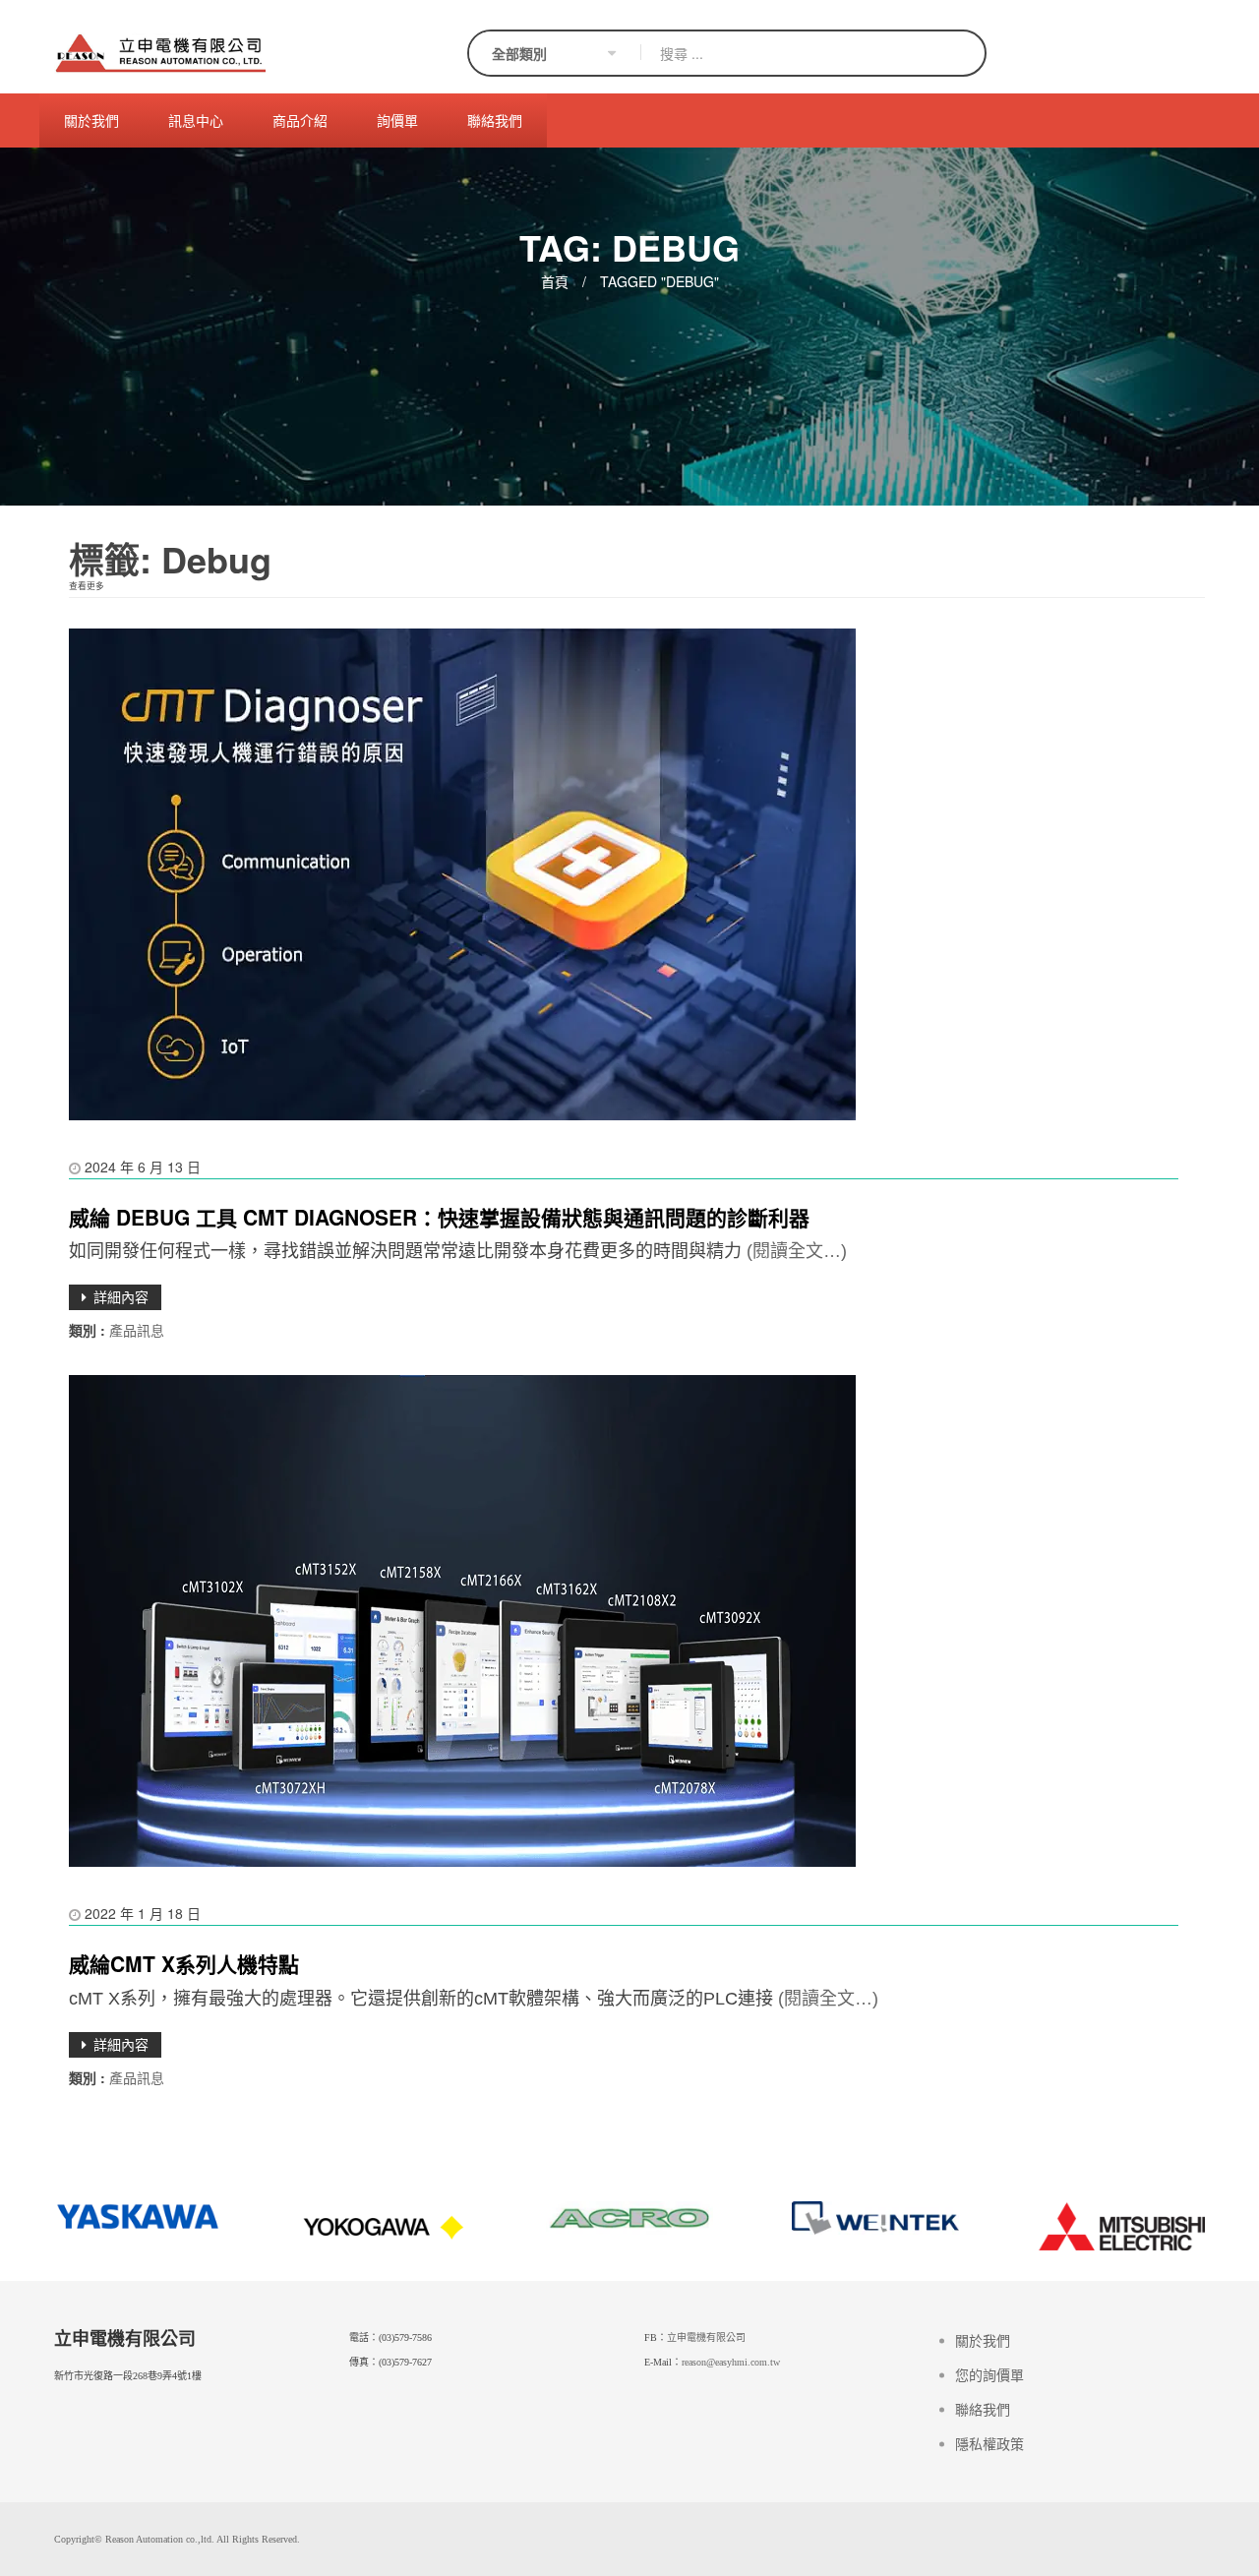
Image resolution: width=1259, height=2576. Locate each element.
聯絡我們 (983, 2410)
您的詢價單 (989, 2376)
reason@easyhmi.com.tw (731, 2362)
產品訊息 (137, 1330)
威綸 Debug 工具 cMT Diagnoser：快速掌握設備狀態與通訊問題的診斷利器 (439, 1217)
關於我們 (983, 2341)
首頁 (555, 281)
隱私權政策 (989, 2445)
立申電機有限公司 (706, 2337)
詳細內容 (121, 1296)
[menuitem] (91, 120)
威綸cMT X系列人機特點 (184, 1963)
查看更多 (87, 585)
